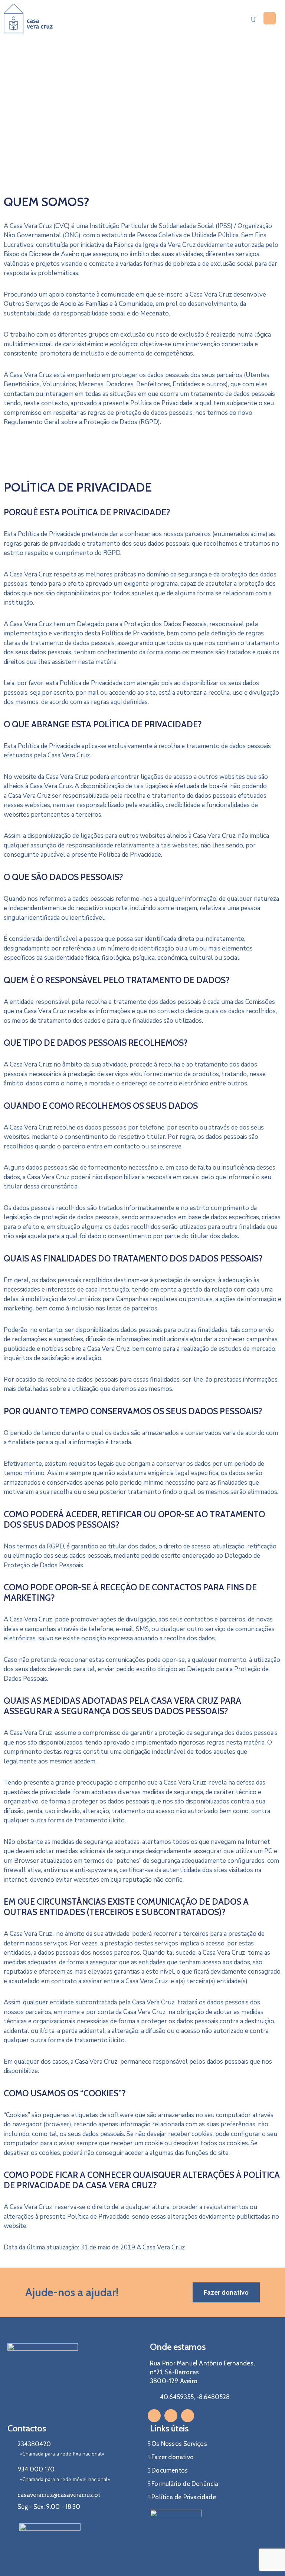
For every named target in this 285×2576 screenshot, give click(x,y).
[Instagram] (171, 2416)
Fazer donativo (173, 2457)
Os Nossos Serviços (179, 2444)
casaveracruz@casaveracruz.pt (59, 2495)
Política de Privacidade (184, 2497)
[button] (226, 2292)
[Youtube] (188, 2416)
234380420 (34, 2444)
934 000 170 (36, 2469)
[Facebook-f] (154, 2416)
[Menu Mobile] (270, 18)
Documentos (170, 2470)
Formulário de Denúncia (185, 2484)
